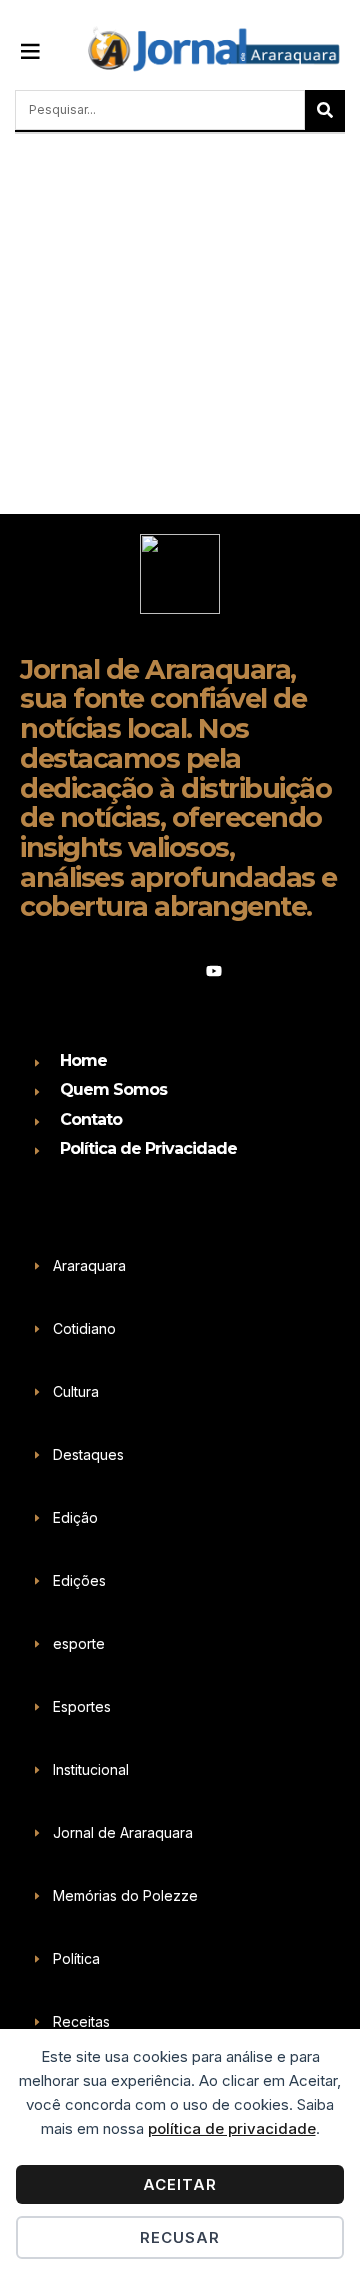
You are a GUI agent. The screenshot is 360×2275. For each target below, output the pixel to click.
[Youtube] (214, 971)
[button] (31, 50)
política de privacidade (232, 2128)
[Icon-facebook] (146, 971)
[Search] (325, 110)
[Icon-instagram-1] (180, 971)
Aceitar (180, 2184)
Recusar (180, 2237)
